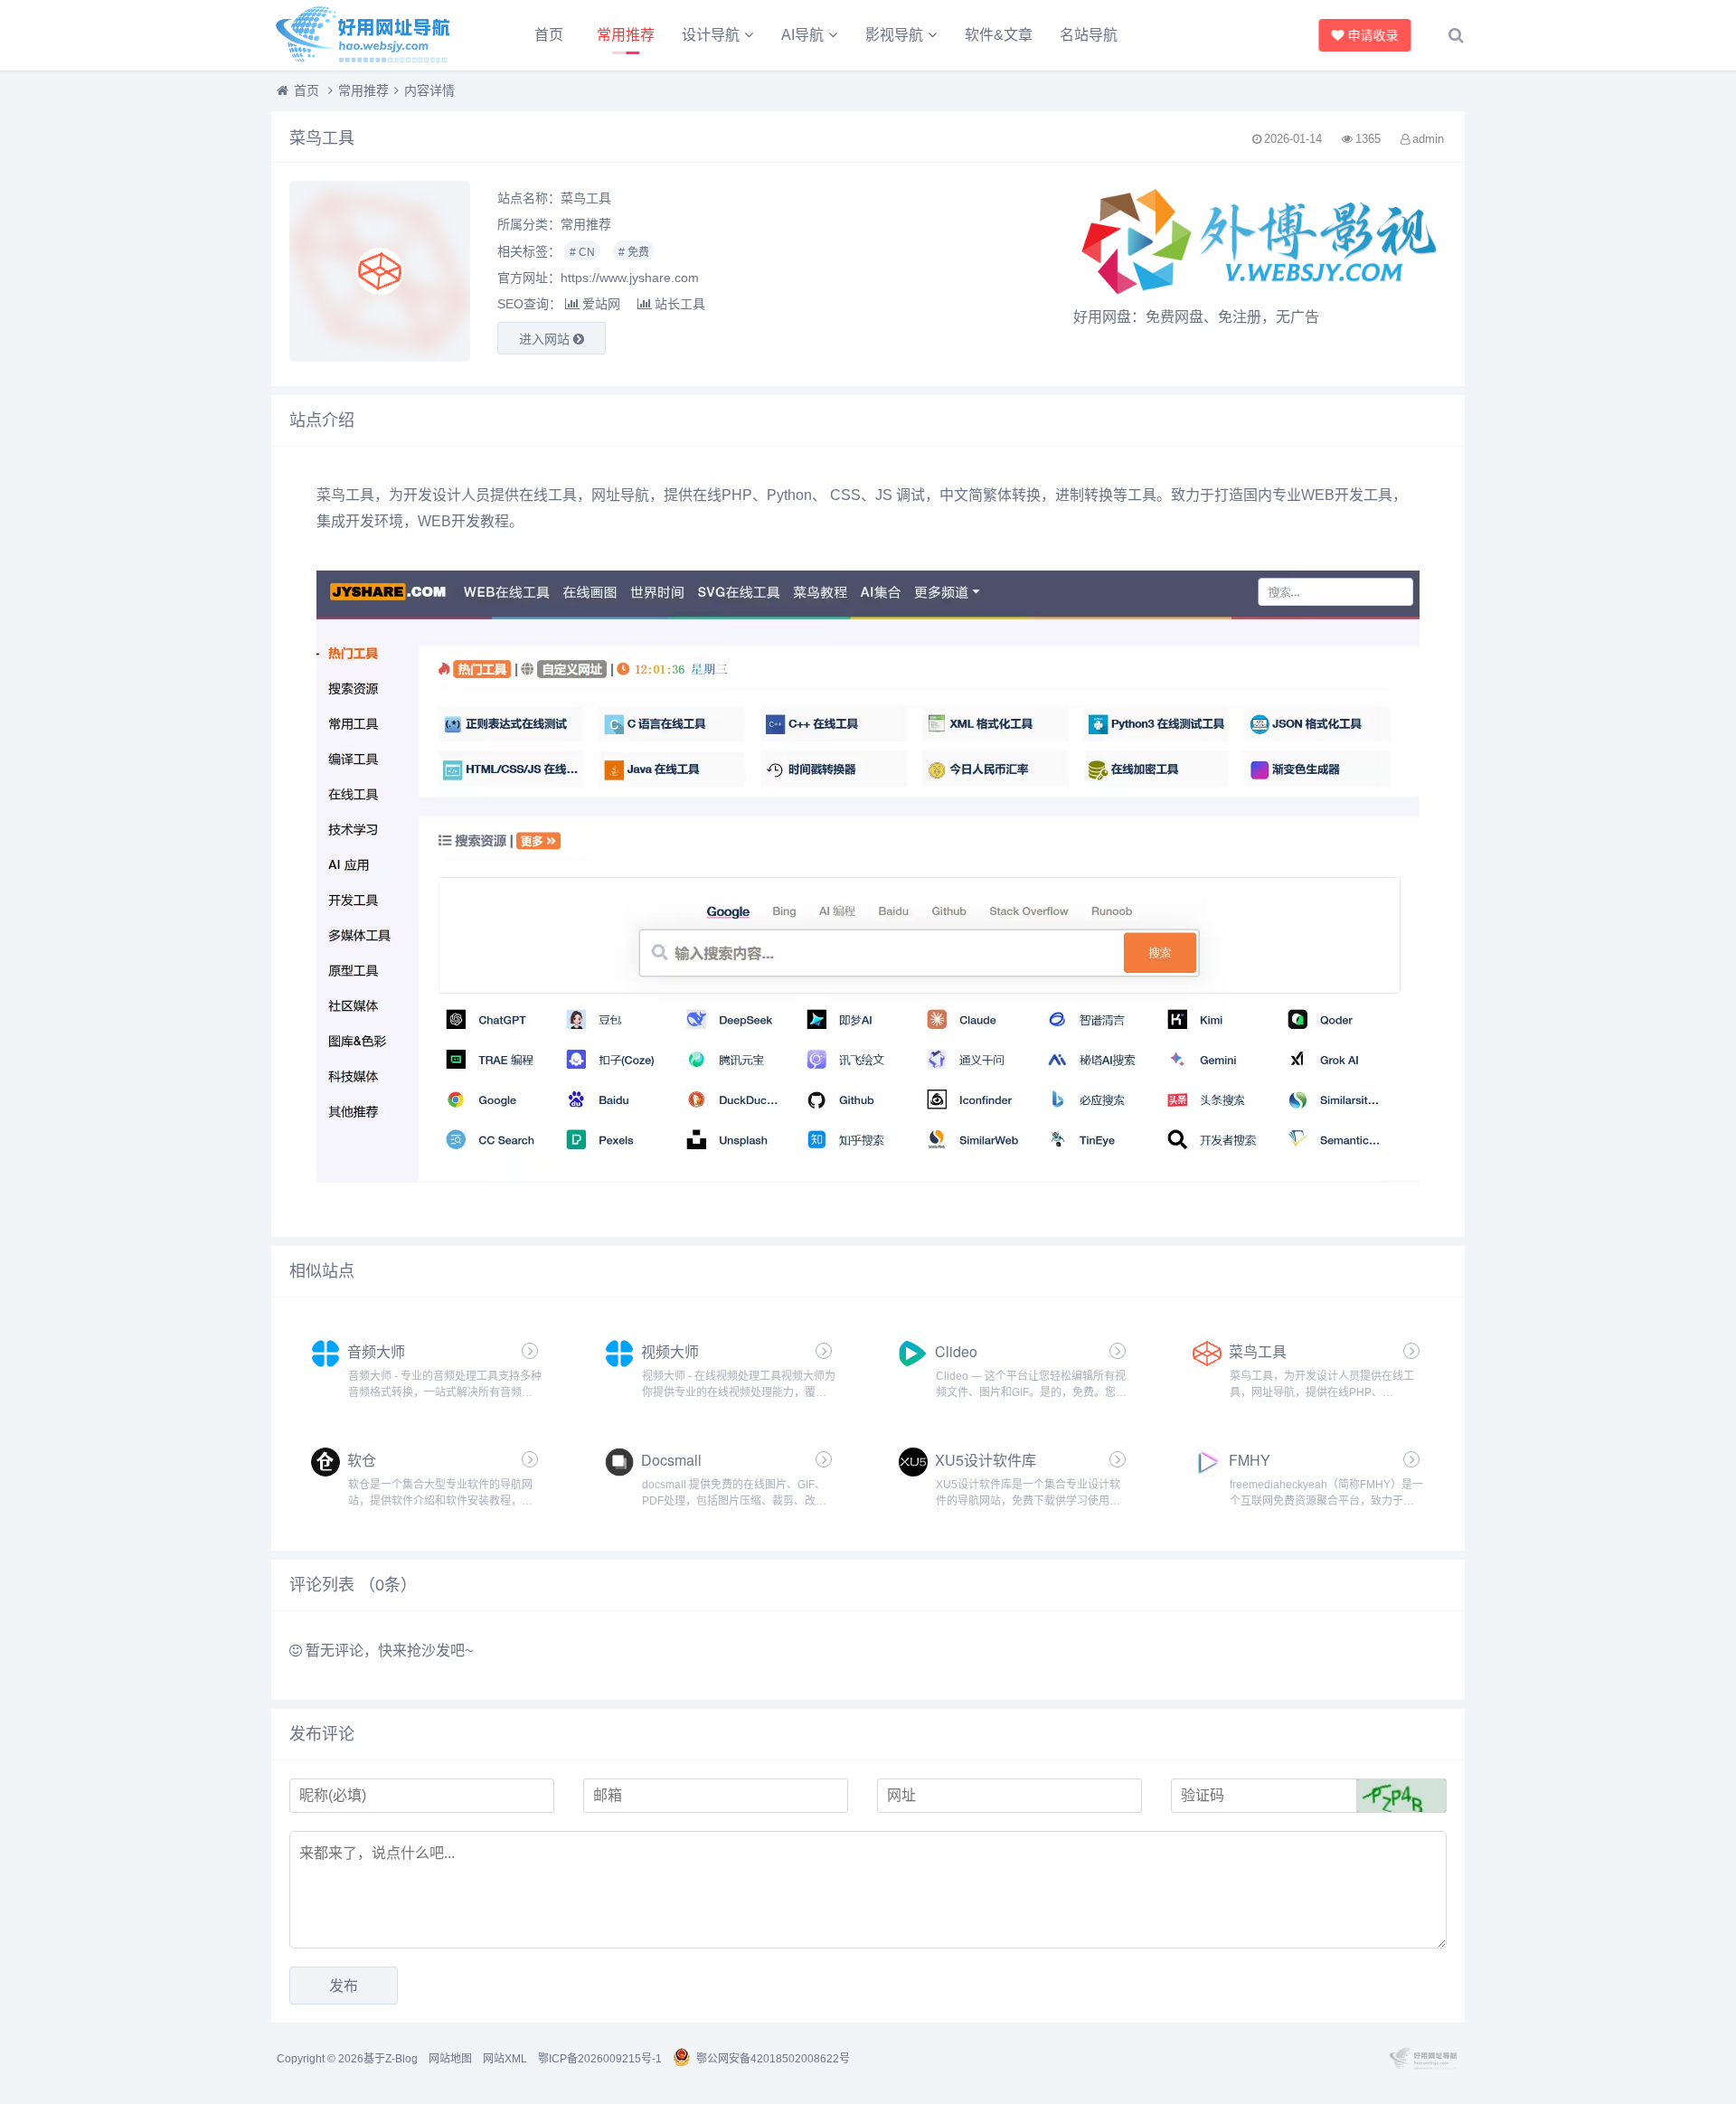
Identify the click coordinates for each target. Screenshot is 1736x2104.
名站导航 (1089, 35)
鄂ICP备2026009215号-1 (600, 2059)
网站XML (505, 2059)
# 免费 (634, 252)
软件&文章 (999, 35)
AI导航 (802, 35)
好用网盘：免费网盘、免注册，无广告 (1196, 317)
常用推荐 (626, 35)
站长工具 (680, 304)
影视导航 (894, 35)
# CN (582, 252)
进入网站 (546, 339)
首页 (549, 35)
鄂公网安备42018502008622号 (773, 2059)
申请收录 (1372, 35)
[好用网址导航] (371, 35)
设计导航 (711, 35)
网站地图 (450, 2059)
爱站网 (601, 304)
